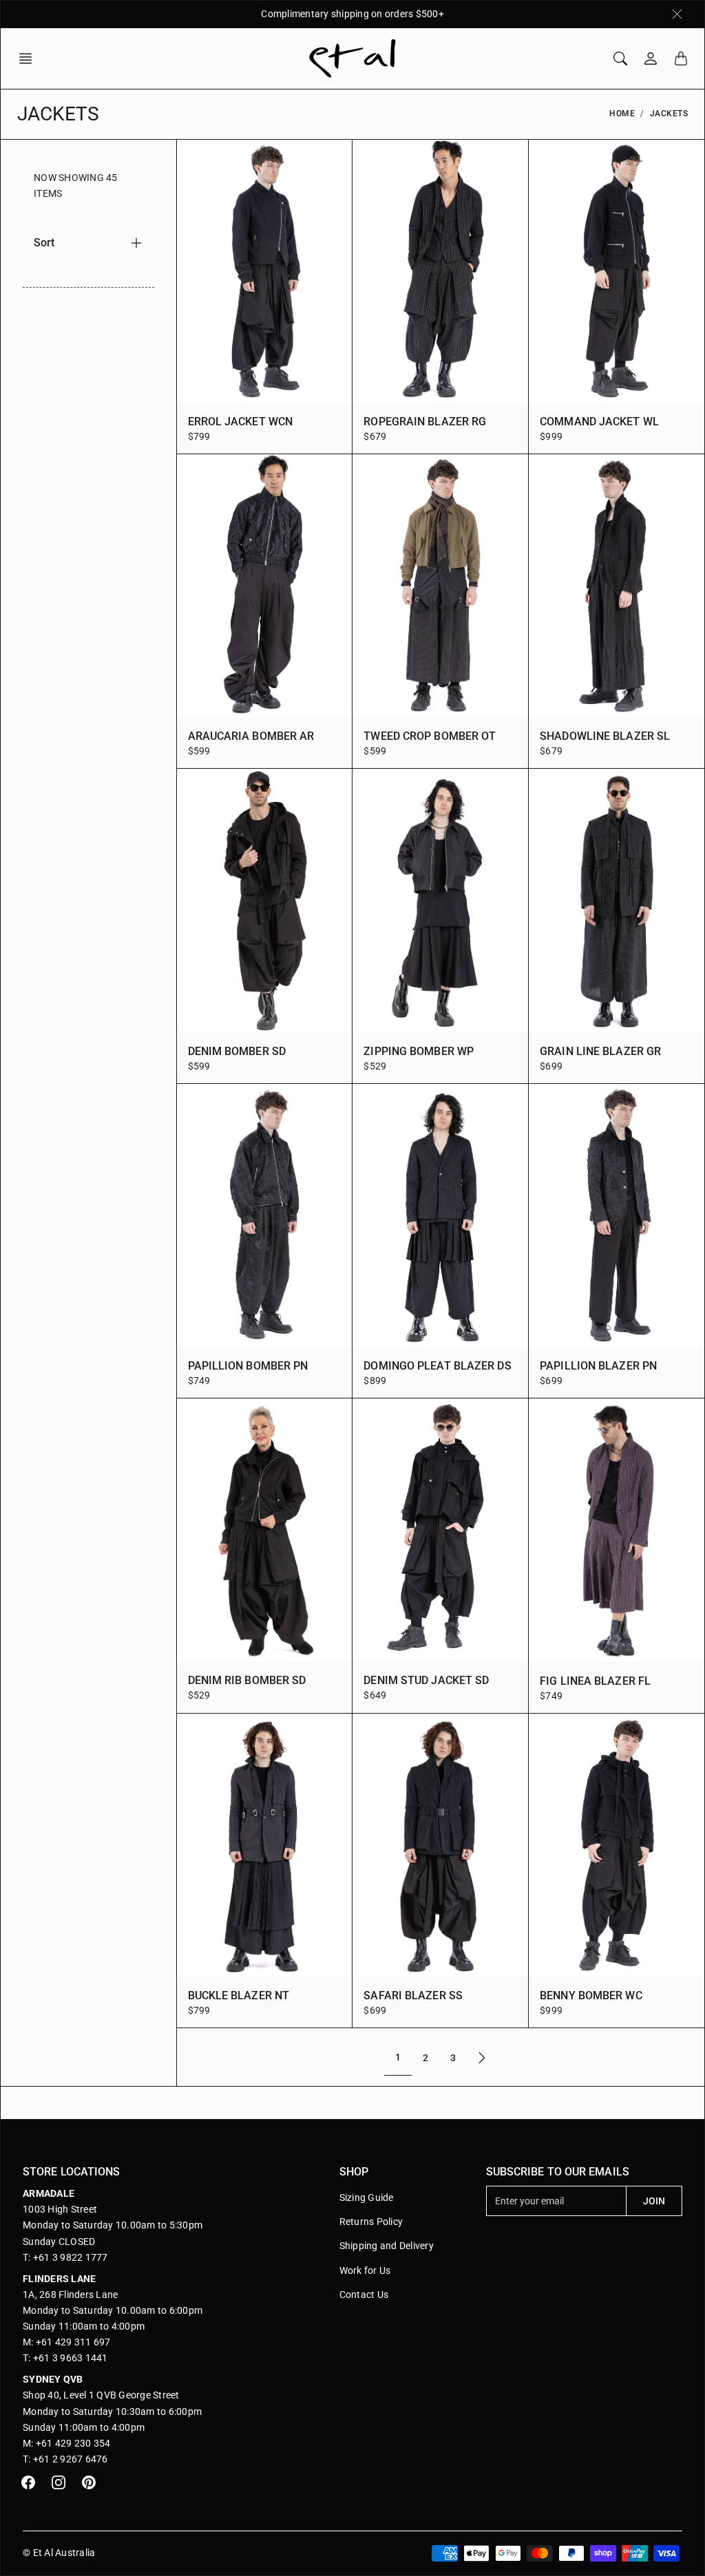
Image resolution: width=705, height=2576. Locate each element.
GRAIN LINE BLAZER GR (600, 1051)
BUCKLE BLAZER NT (239, 1995)
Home (622, 114)
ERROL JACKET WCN (241, 422)
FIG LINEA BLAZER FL (595, 1681)
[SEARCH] (620, 58)
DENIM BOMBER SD (237, 1051)
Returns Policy (371, 2222)
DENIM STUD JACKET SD (426, 1680)
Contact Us (364, 2295)
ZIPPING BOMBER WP (419, 1051)
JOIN (654, 2201)
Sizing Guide (367, 2197)
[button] (30, 58)
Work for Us (365, 2270)
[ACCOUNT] (651, 58)
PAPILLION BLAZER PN (598, 1366)
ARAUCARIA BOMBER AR (251, 736)
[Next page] (482, 2057)
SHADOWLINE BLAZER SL (605, 736)
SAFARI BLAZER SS (413, 1995)
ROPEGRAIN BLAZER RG (425, 422)
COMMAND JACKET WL (599, 422)
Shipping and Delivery (387, 2246)
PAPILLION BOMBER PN (248, 1366)
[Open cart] (681, 58)
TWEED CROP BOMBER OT (430, 736)
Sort (44, 243)
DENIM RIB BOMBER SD (247, 1680)
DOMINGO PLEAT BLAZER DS (437, 1366)
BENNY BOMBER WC (591, 1995)
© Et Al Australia (59, 2553)
